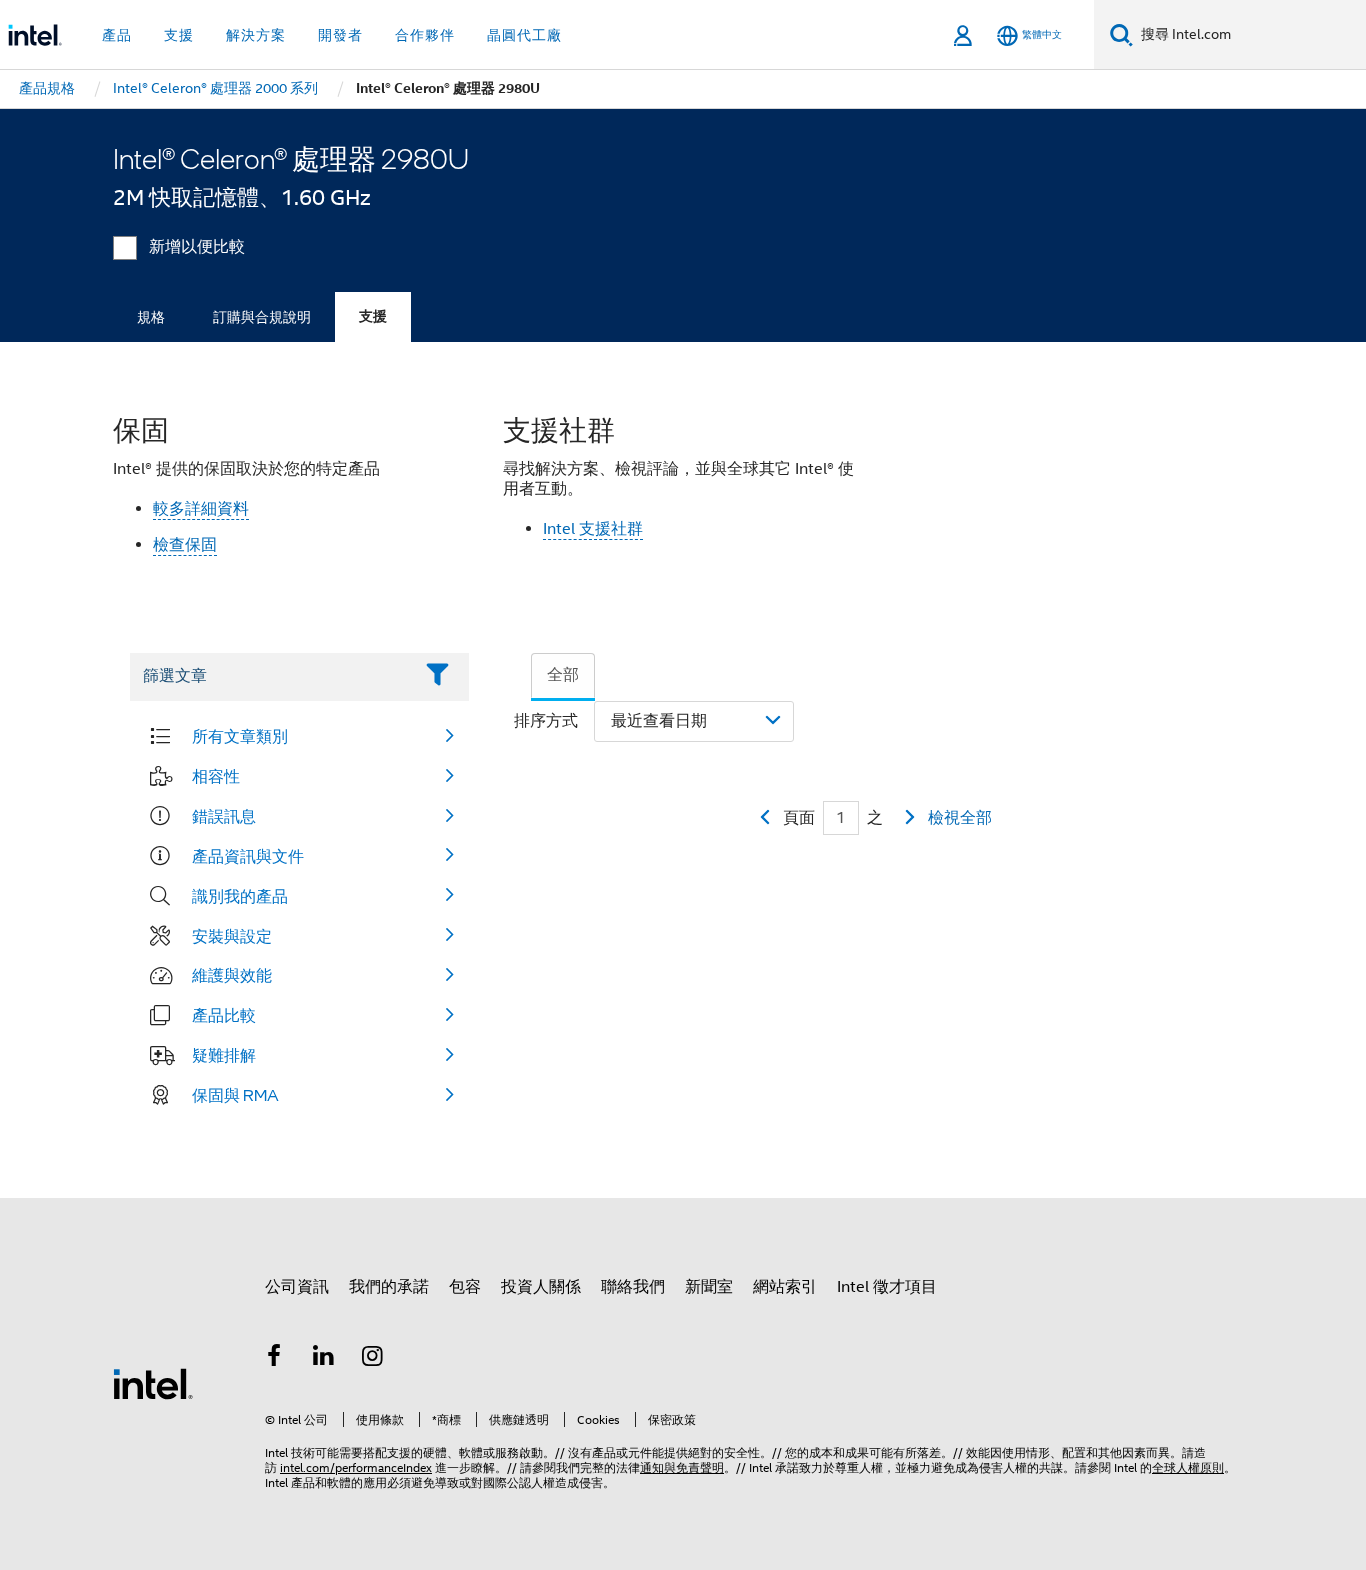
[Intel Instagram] (373, 1359)
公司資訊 (297, 1287)
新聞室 (709, 1287)
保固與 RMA (235, 1095)
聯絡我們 (633, 1287)
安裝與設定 (232, 936)
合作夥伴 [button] (425, 35)
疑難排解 (224, 1055)
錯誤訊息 (224, 816)
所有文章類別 (240, 736)
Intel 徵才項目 (887, 1287)
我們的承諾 (389, 1287)
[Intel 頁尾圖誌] (153, 1383)
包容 (465, 1287)
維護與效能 (232, 975)
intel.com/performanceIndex (356, 1467)
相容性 (216, 776)
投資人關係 (541, 1287)
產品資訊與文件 (248, 856)
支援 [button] (179, 35)
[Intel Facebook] (274, 1359)
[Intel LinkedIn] (324, 1359)
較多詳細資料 (201, 509)
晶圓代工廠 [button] (524, 35)
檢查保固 (185, 545)
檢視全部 (960, 818)
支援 (373, 316)
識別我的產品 (240, 896)
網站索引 (785, 1287)
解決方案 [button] (256, 35)
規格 (151, 317)
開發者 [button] (340, 35)
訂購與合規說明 (262, 317)
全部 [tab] (563, 675)
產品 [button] (117, 35)
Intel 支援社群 (593, 529)
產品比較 (224, 1015)
